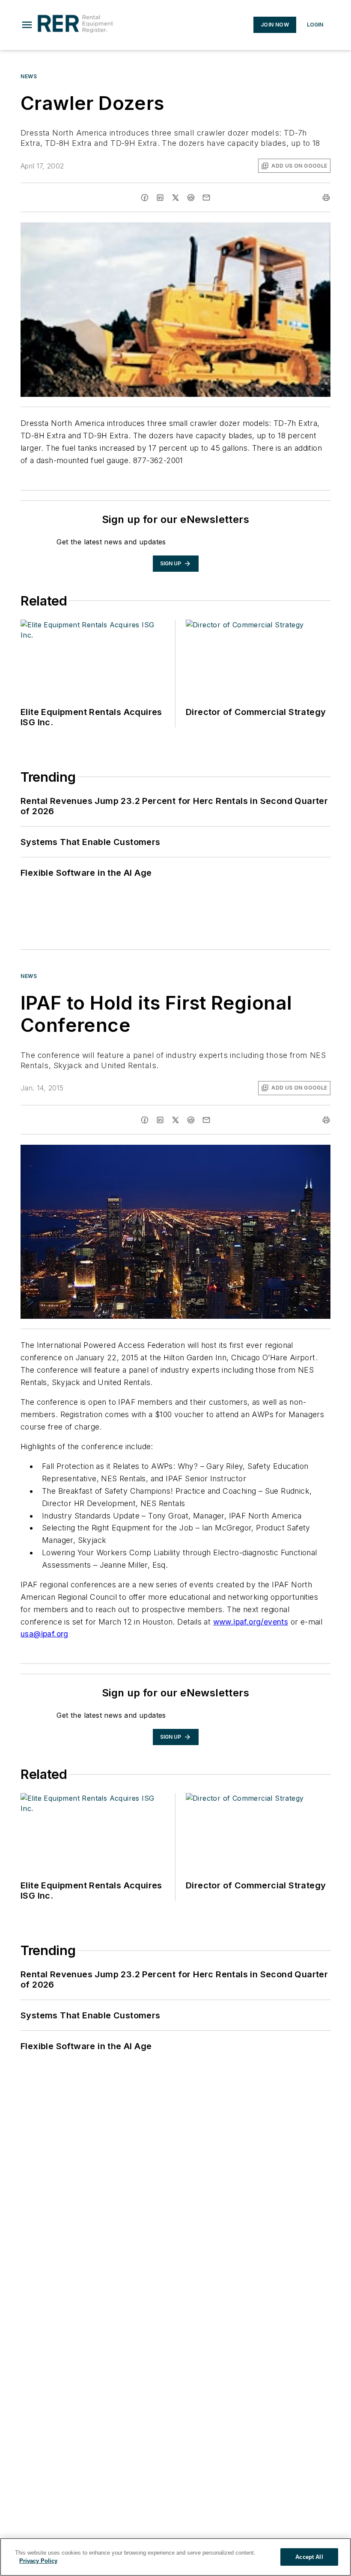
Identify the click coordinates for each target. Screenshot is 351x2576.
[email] (206, 198)
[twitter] (175, 198)
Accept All (309, 2557)
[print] (326, 198)
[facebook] (145, 198)
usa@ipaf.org (45, 1634)
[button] (27, 25)
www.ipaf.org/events (251, 1622)
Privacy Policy (38, 2561)
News (29, 76)
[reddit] (191, 198)
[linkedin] (160, 198)
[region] (175, 2557)
